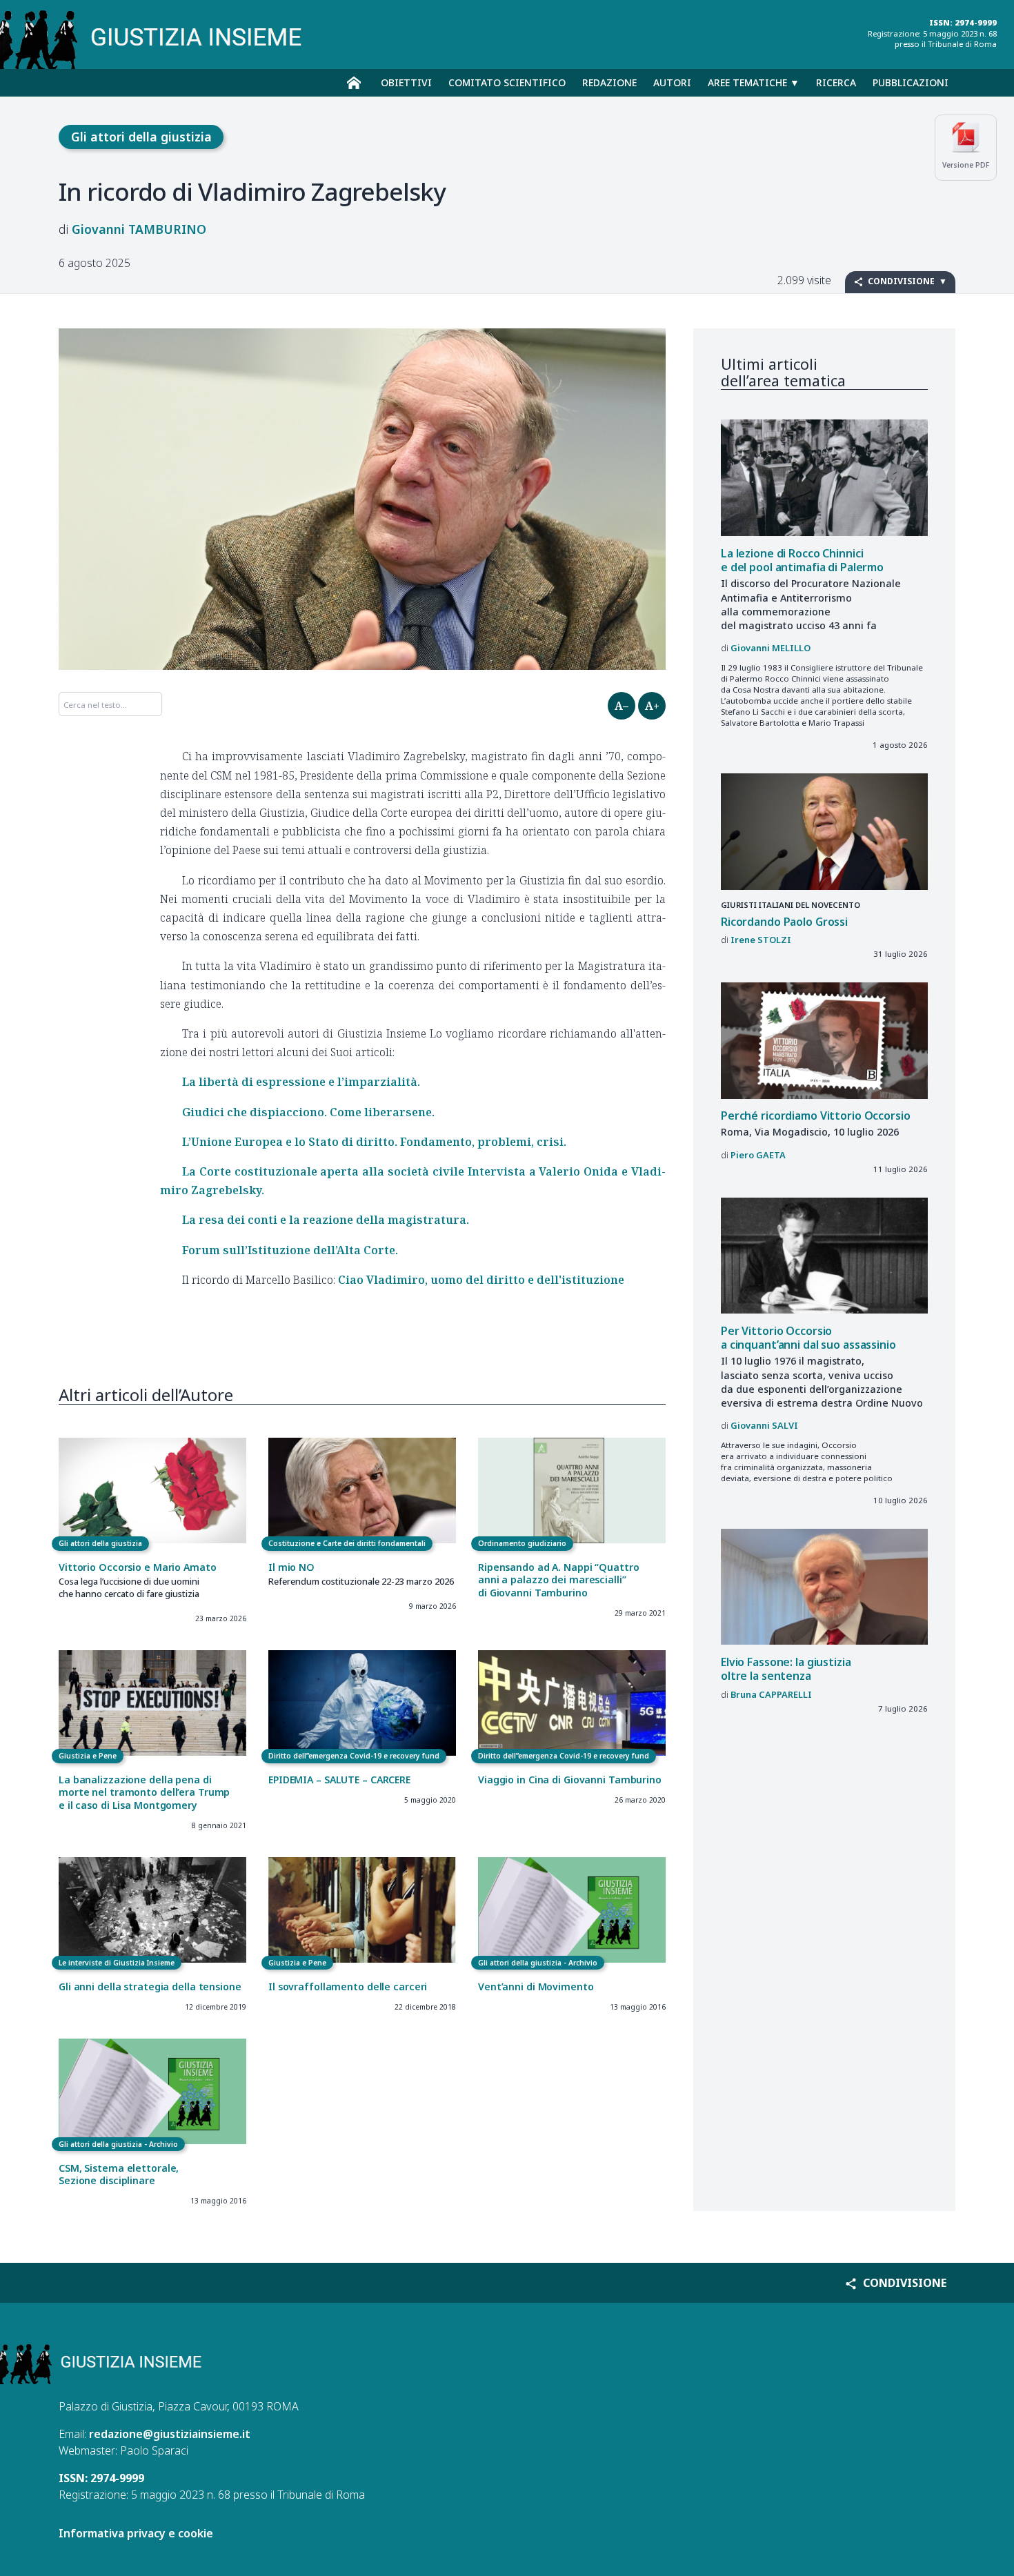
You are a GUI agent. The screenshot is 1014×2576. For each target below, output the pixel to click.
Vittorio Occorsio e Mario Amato (138, 1567)
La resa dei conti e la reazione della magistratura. (326, 1220)
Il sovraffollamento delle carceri (348, 1987)
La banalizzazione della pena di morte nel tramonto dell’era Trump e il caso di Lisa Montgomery (144, 1792)
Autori (672, 82)
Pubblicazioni (911, 82)
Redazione (609, 82)
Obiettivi (406, 82)
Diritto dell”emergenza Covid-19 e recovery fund (354, 1756)
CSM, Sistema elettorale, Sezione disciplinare (119, 2174)
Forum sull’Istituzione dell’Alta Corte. (290, 1250)
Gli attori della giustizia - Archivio (538, 1963)
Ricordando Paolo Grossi (784, 922)
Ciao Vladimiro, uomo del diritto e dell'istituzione (481, 1280)
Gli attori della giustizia (141, 137)
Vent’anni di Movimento (536, 1987)
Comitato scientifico (507, 82)
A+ (652, 706)
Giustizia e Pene (88, 1756)
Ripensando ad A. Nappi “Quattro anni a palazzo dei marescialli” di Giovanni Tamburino (559, 1580)
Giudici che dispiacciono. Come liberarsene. (308, 1112)
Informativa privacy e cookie (136, 2533)
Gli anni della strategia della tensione (150, 1987)
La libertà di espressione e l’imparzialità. (301, 1082)
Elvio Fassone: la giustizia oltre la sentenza (786, 1669)
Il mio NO (291, 1567)
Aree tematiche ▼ (754, 82)
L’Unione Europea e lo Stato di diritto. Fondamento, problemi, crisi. (374, 1142)
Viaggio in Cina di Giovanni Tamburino (570, 1780)
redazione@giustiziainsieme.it (170, 2434)
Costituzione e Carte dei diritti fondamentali (347, 1543)
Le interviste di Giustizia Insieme (117, 1963)
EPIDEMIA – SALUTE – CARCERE (339, 1780)
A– (622, 706)
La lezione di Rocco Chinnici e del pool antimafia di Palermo (802, 561)
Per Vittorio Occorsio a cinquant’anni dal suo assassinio (808, 1338)
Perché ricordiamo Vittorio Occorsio (816, 1116)
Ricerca (836, 82)
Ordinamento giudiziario (522, 1543)
